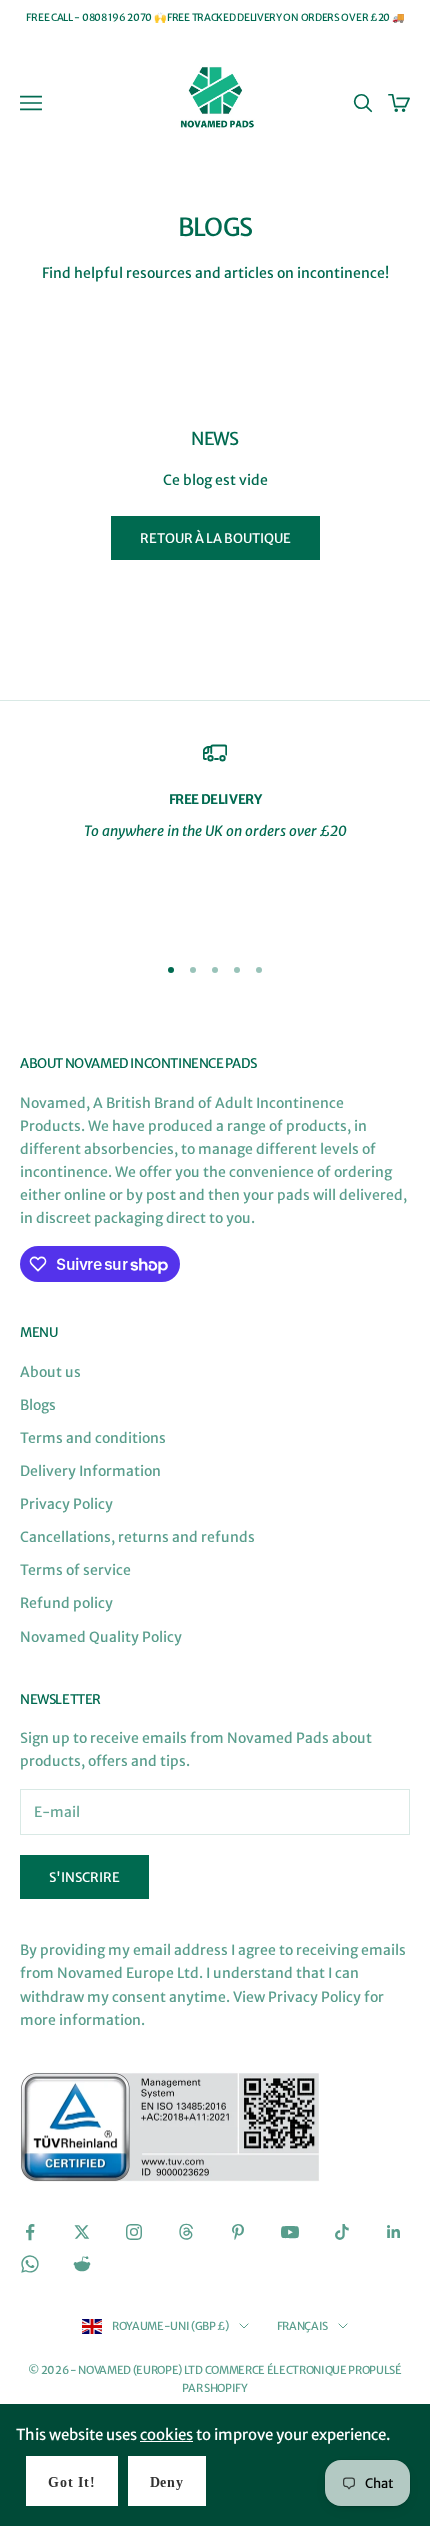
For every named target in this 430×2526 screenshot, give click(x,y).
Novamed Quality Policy (101, 1637)
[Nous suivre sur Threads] (186, 2232)
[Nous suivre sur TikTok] (342, 2232)
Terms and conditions (93, 1438)
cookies (166, 2434)
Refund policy (66, 1603)
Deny (167, 2482)
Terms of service (75, 1570)
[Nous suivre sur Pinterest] (238, 2232)
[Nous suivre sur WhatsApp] (30, 2264)
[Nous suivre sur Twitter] (82, 2232)
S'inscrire (84, 1877)
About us (50, 1372)
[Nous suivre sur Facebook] (30, 2232)
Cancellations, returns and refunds (137, 1537)
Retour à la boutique (215, 538)
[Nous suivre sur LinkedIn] (394, 2232)
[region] (215, 838)
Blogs (38, 1405)
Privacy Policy (66, 1504)
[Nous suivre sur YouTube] (290, 2232)
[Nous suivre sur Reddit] (82, 2264)
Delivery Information (90, 1471)
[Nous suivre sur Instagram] (134, 2232)
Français (302, 2326)
